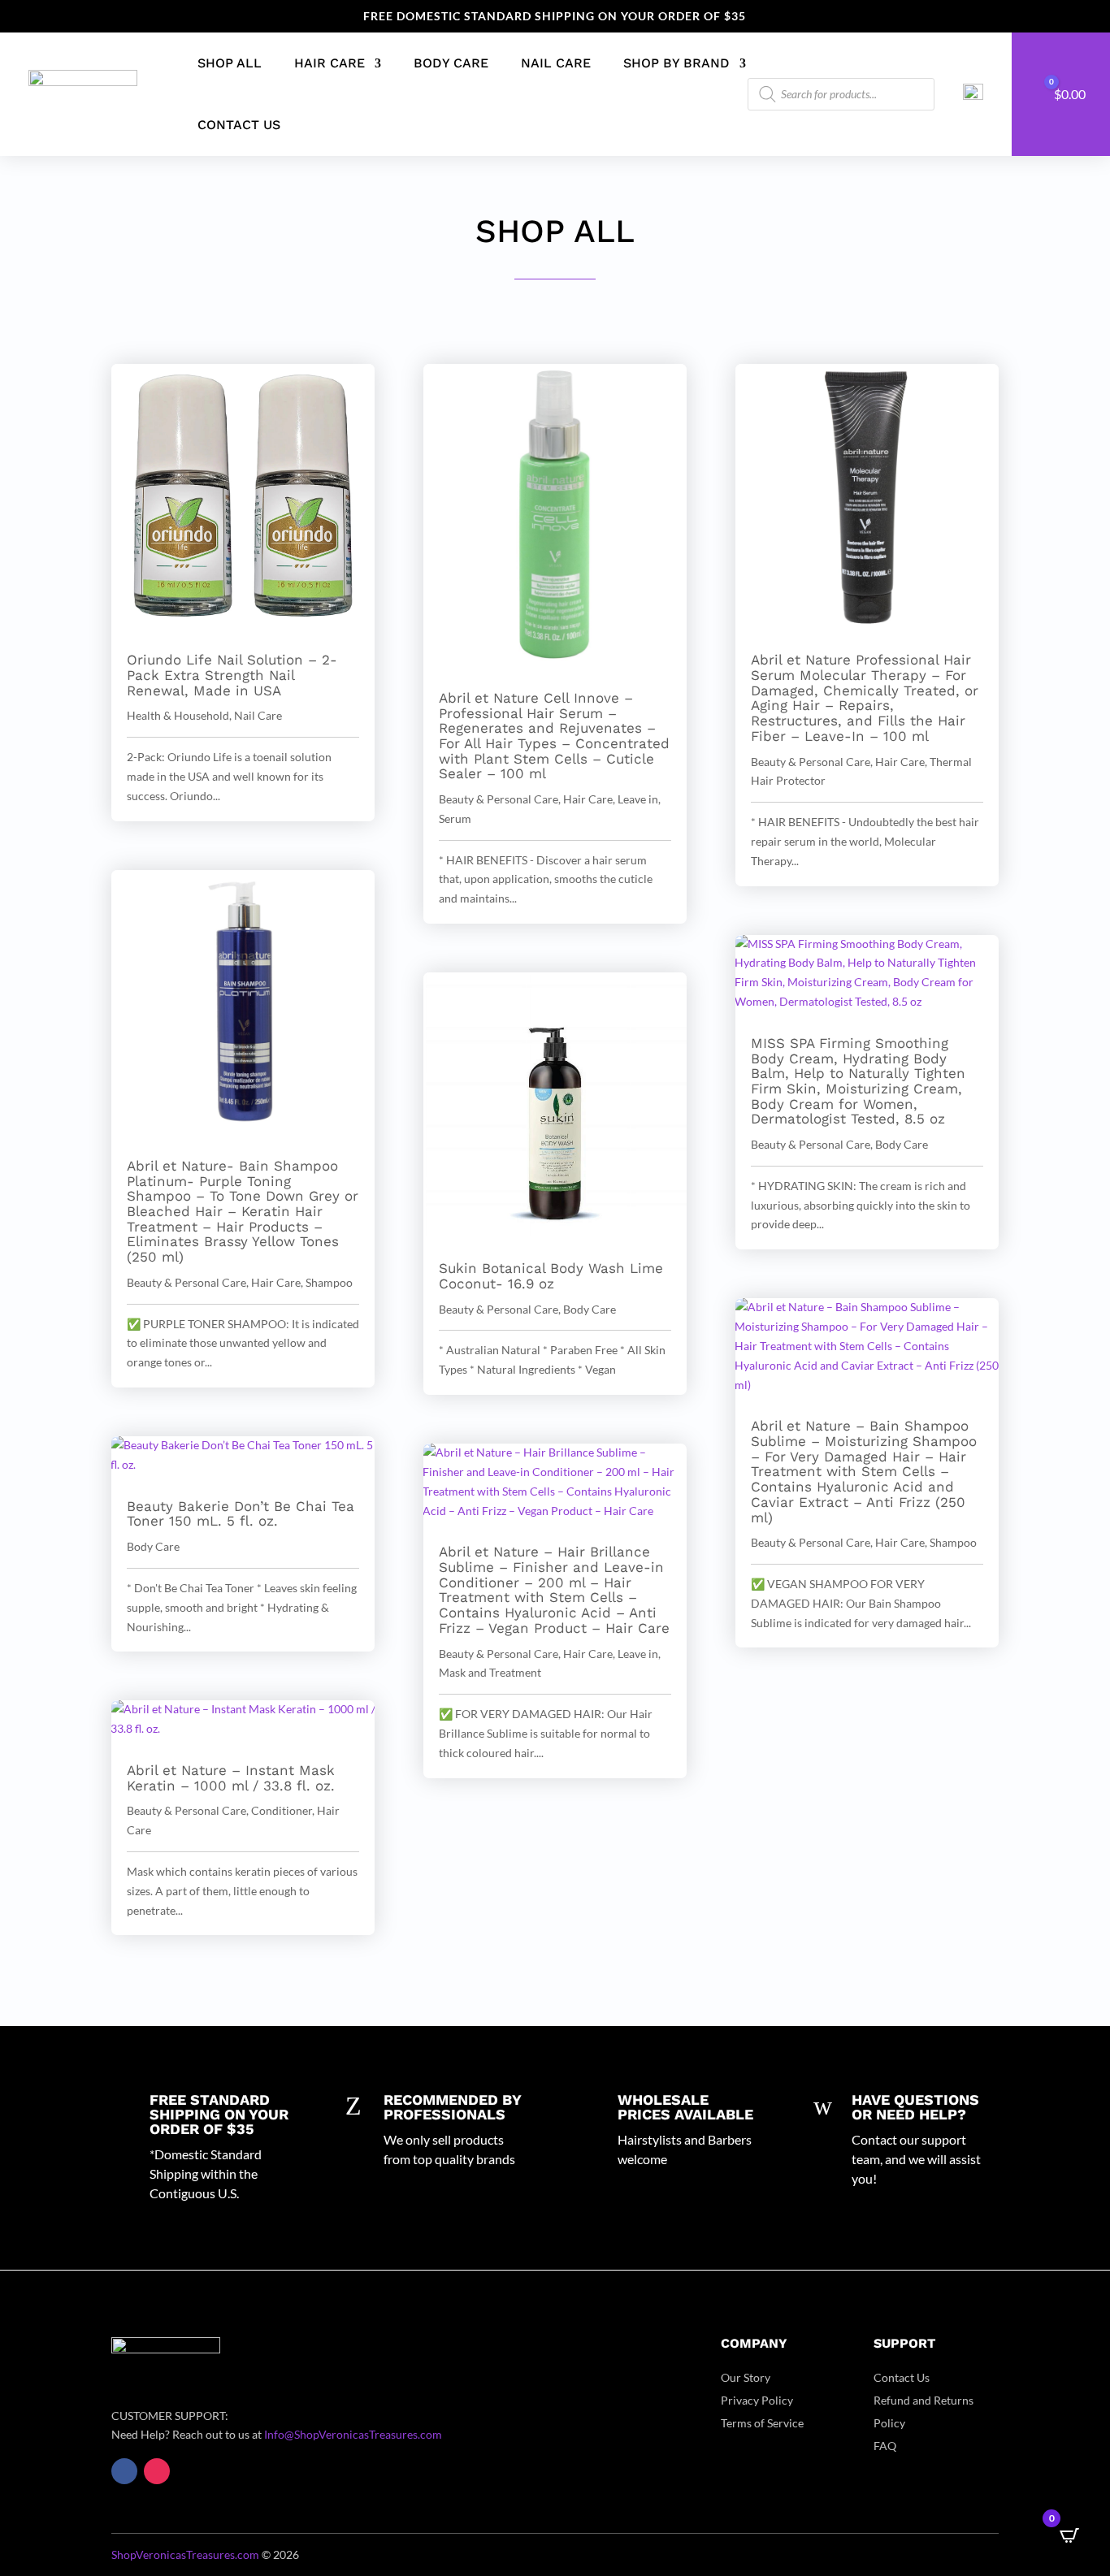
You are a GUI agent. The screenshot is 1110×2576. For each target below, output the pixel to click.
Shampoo (329, 1282)
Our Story (746, 2377)
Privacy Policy (757, 2400)
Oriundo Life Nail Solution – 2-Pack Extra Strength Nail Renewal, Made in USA (232, 675)
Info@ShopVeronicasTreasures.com (353, 2434)
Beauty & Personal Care (186, 1282)
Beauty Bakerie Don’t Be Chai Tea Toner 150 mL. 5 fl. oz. (241, 1514)
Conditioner (282, 1810)
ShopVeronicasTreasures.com (185, 2554)
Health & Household (178, 715)
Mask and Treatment (490, 1672)
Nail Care (556, 63)
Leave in (638, 799)
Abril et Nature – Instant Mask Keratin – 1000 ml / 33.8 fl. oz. (231, 1778)
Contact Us (239, 125)
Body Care (451, 63)
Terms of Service (762, 2423)
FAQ (885, 2446)
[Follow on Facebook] (124, 2471)
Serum (455, 818)
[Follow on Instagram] (157, 2471)
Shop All (230, 63)
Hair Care (330, 63)
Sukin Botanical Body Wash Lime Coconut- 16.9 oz (551, 1276)
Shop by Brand (676, 63)
